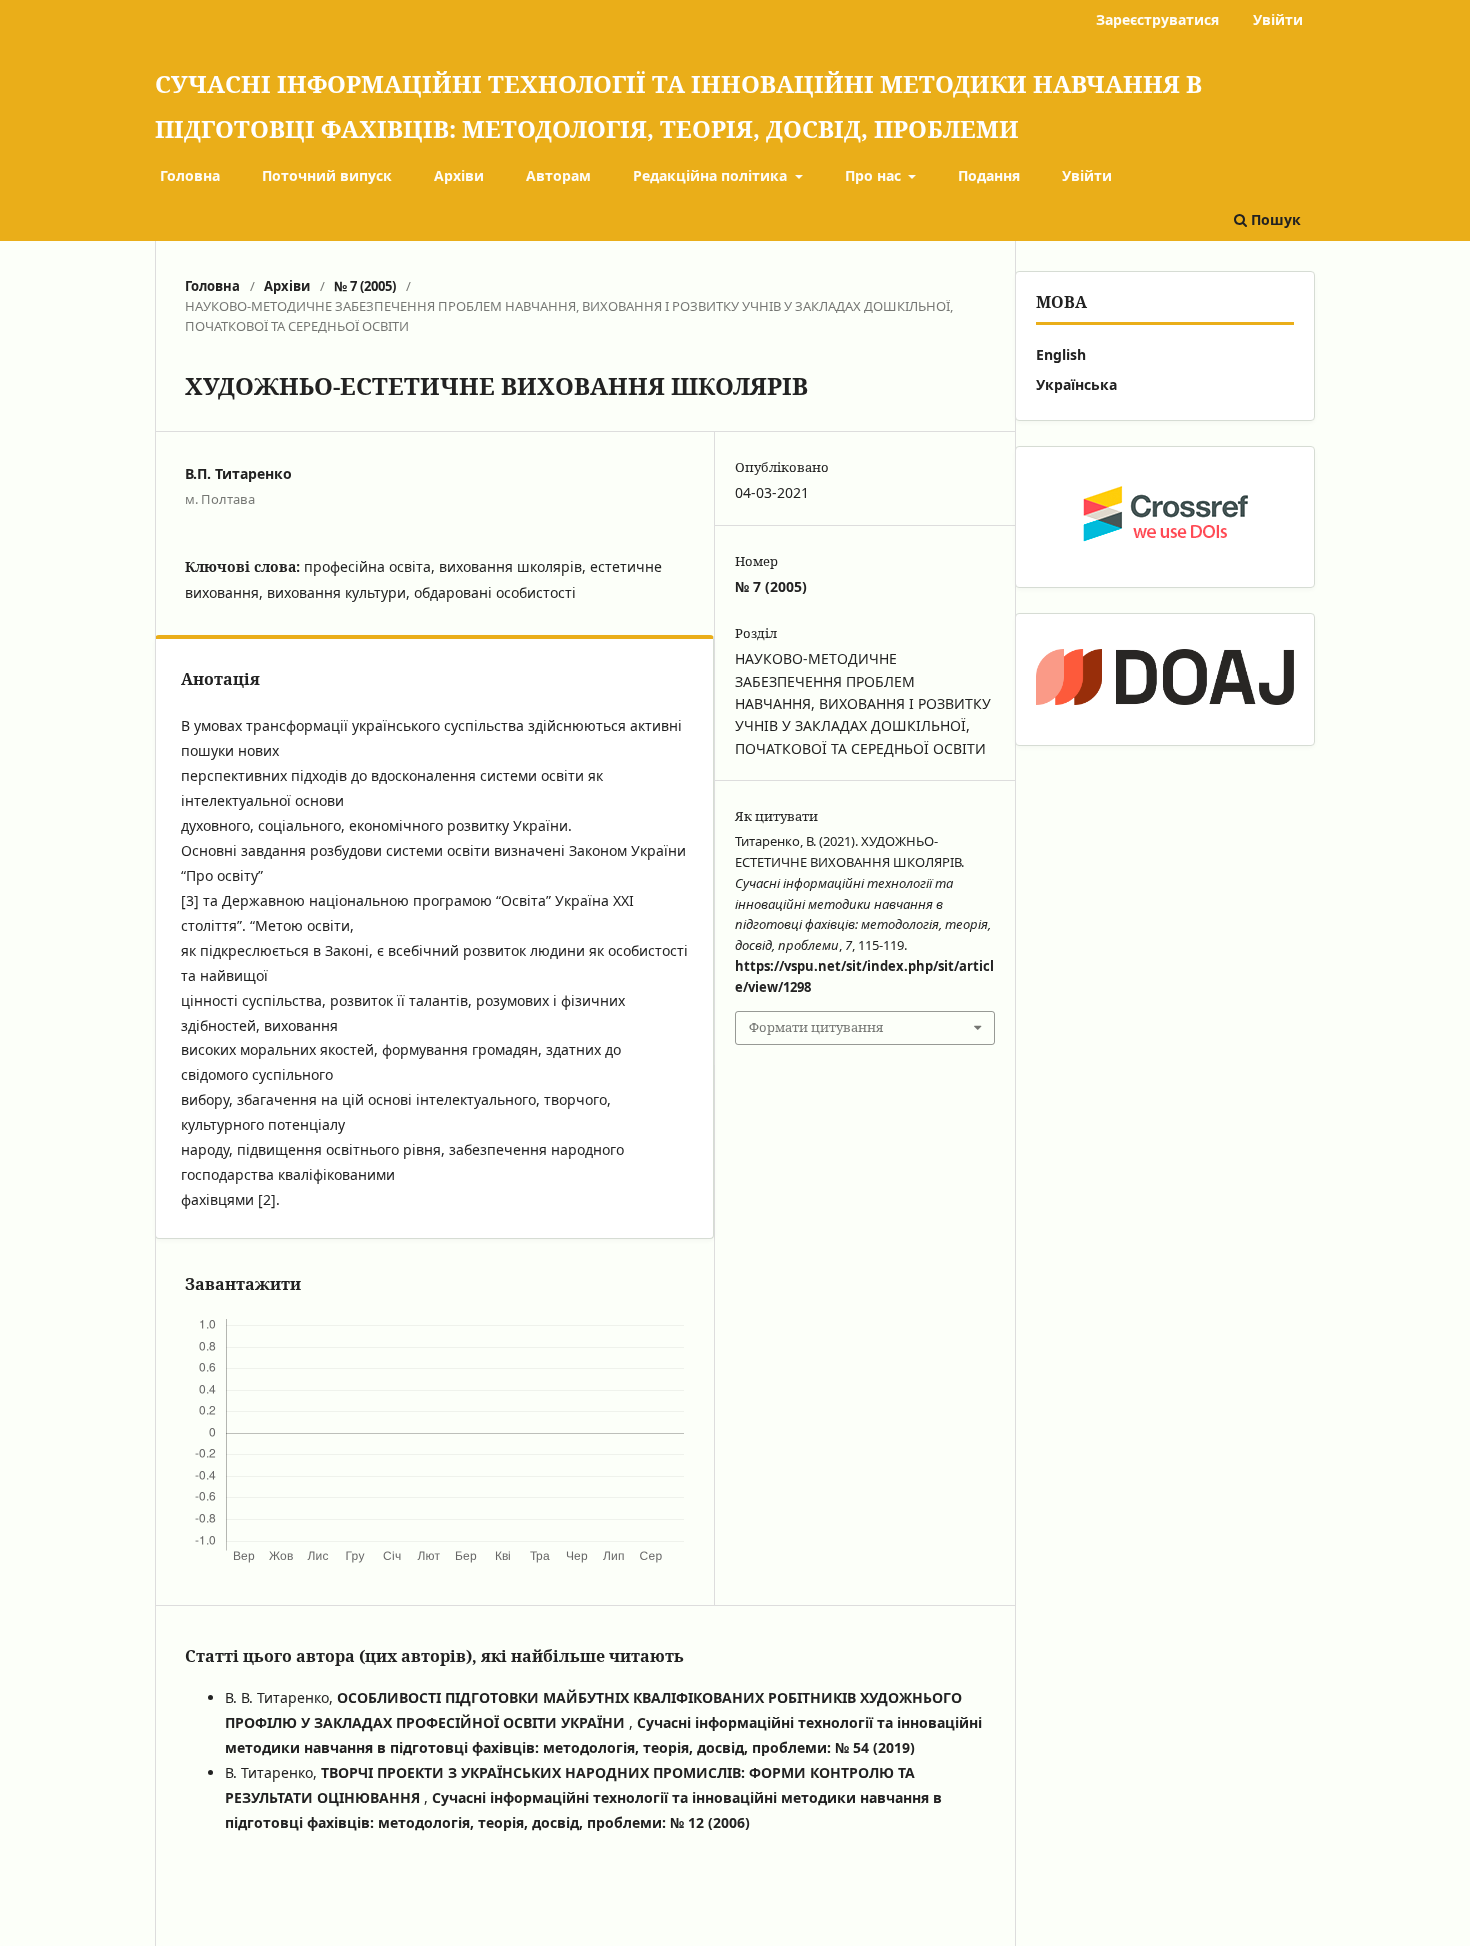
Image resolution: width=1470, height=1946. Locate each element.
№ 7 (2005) (365, 286)
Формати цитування (816, 1027)
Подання (989, 175)
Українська (1076, 384)
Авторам (558, 175)
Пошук (1274, 219)
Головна (190, 175)
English (1061, 354)
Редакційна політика (712, 175)
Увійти (1087, 175)
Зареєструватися (1157, 19)
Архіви (459, 175)
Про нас (875, 175)
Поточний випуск (327, 175)
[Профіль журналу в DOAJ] (1165, 679)
